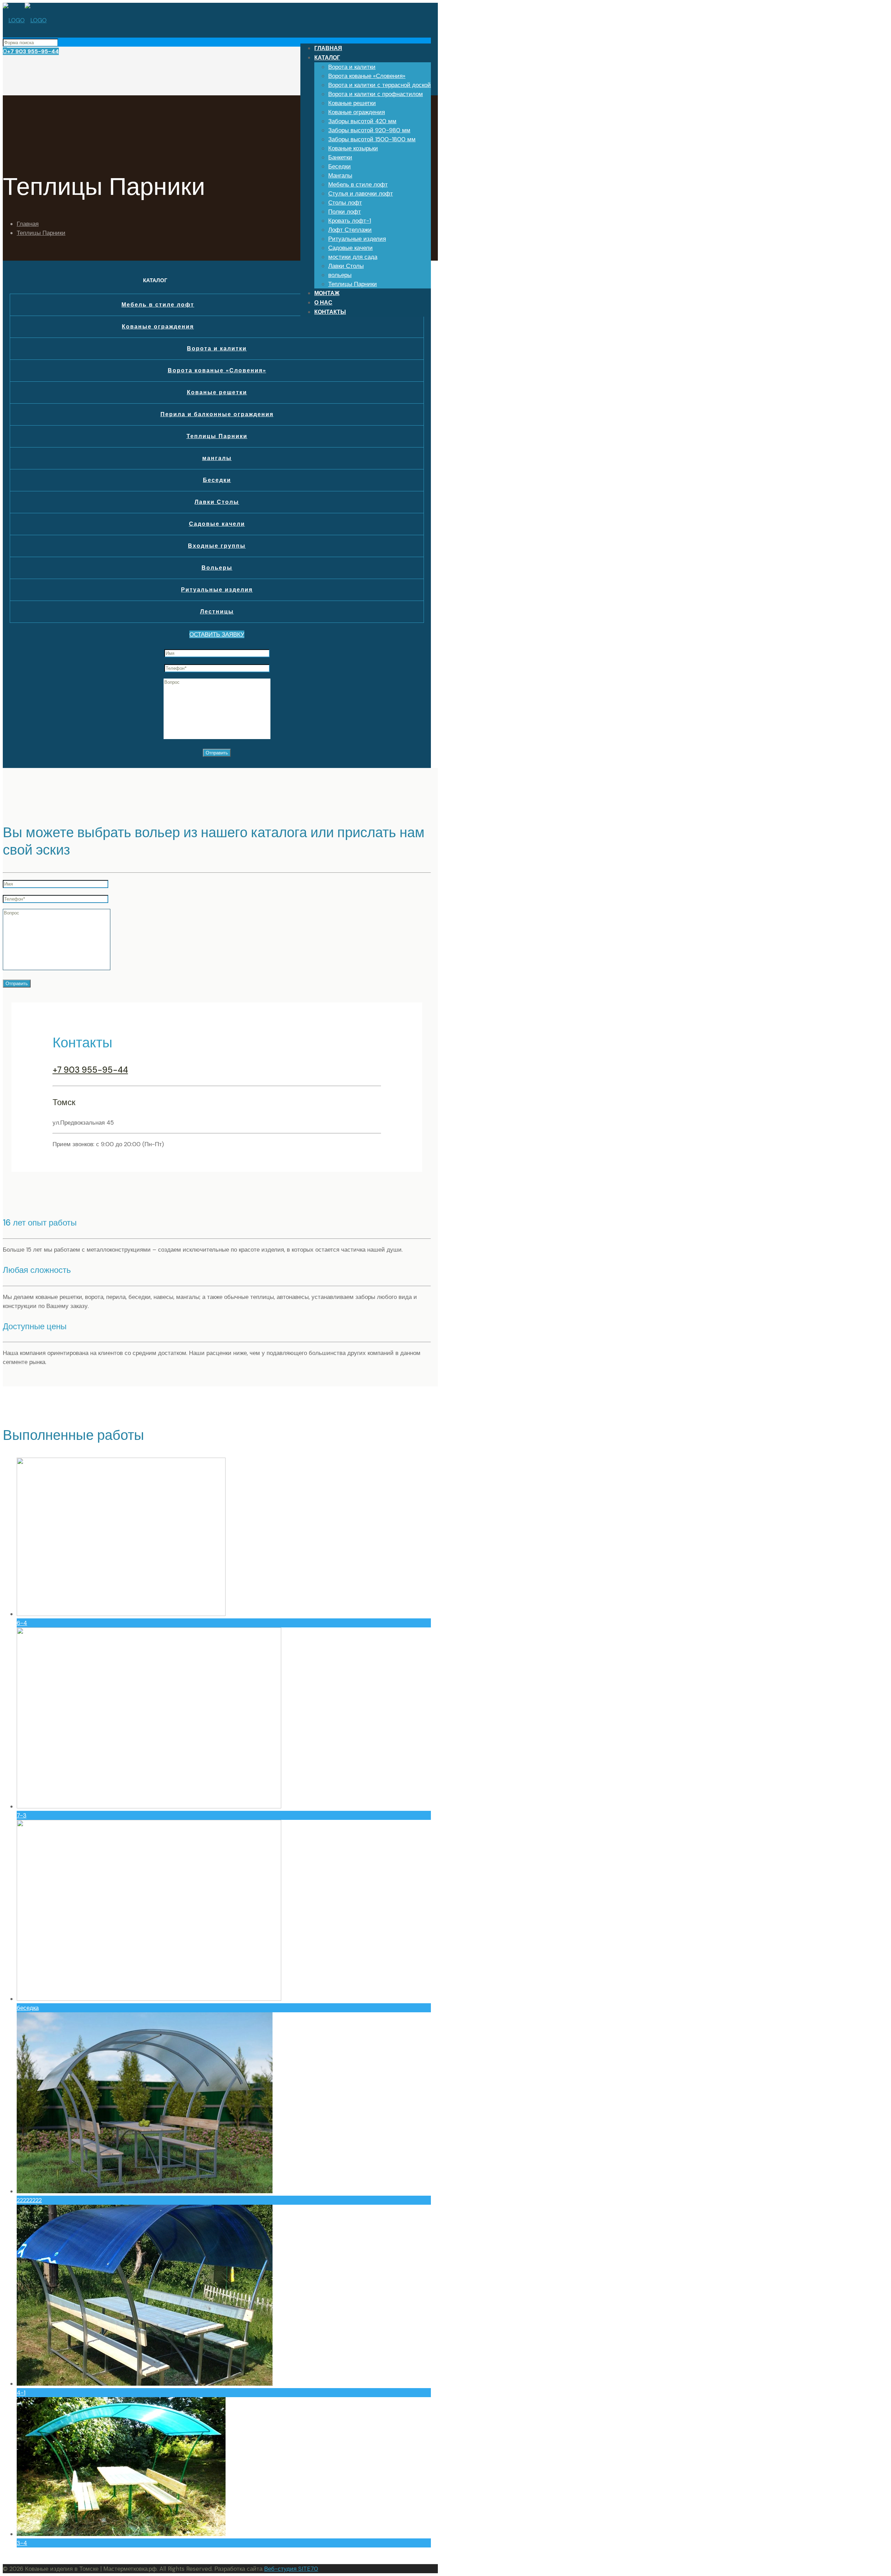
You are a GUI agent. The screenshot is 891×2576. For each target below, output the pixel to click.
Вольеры (217, 568)
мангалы (217, 458)
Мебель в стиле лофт (158, 305)
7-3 (22, 1815)
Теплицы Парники (41, 233)
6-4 (22, 1623)
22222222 (29, 2200)
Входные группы (217, 546)
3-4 (22, 2543)
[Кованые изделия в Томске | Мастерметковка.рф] (25, 20)
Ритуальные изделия (217, 590)
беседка (28, 2008)
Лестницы (217, 612)
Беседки (217, 480)
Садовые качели (217, 524)
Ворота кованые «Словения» (217, 370)
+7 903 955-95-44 (33, 51)
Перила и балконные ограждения (217, 414)
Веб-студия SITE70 (291, 2569)
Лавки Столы (217, 502)
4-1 (21, 2393)
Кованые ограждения (158, 327)
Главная (28, 224)
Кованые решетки (217, 392)
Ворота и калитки (217, 348)
